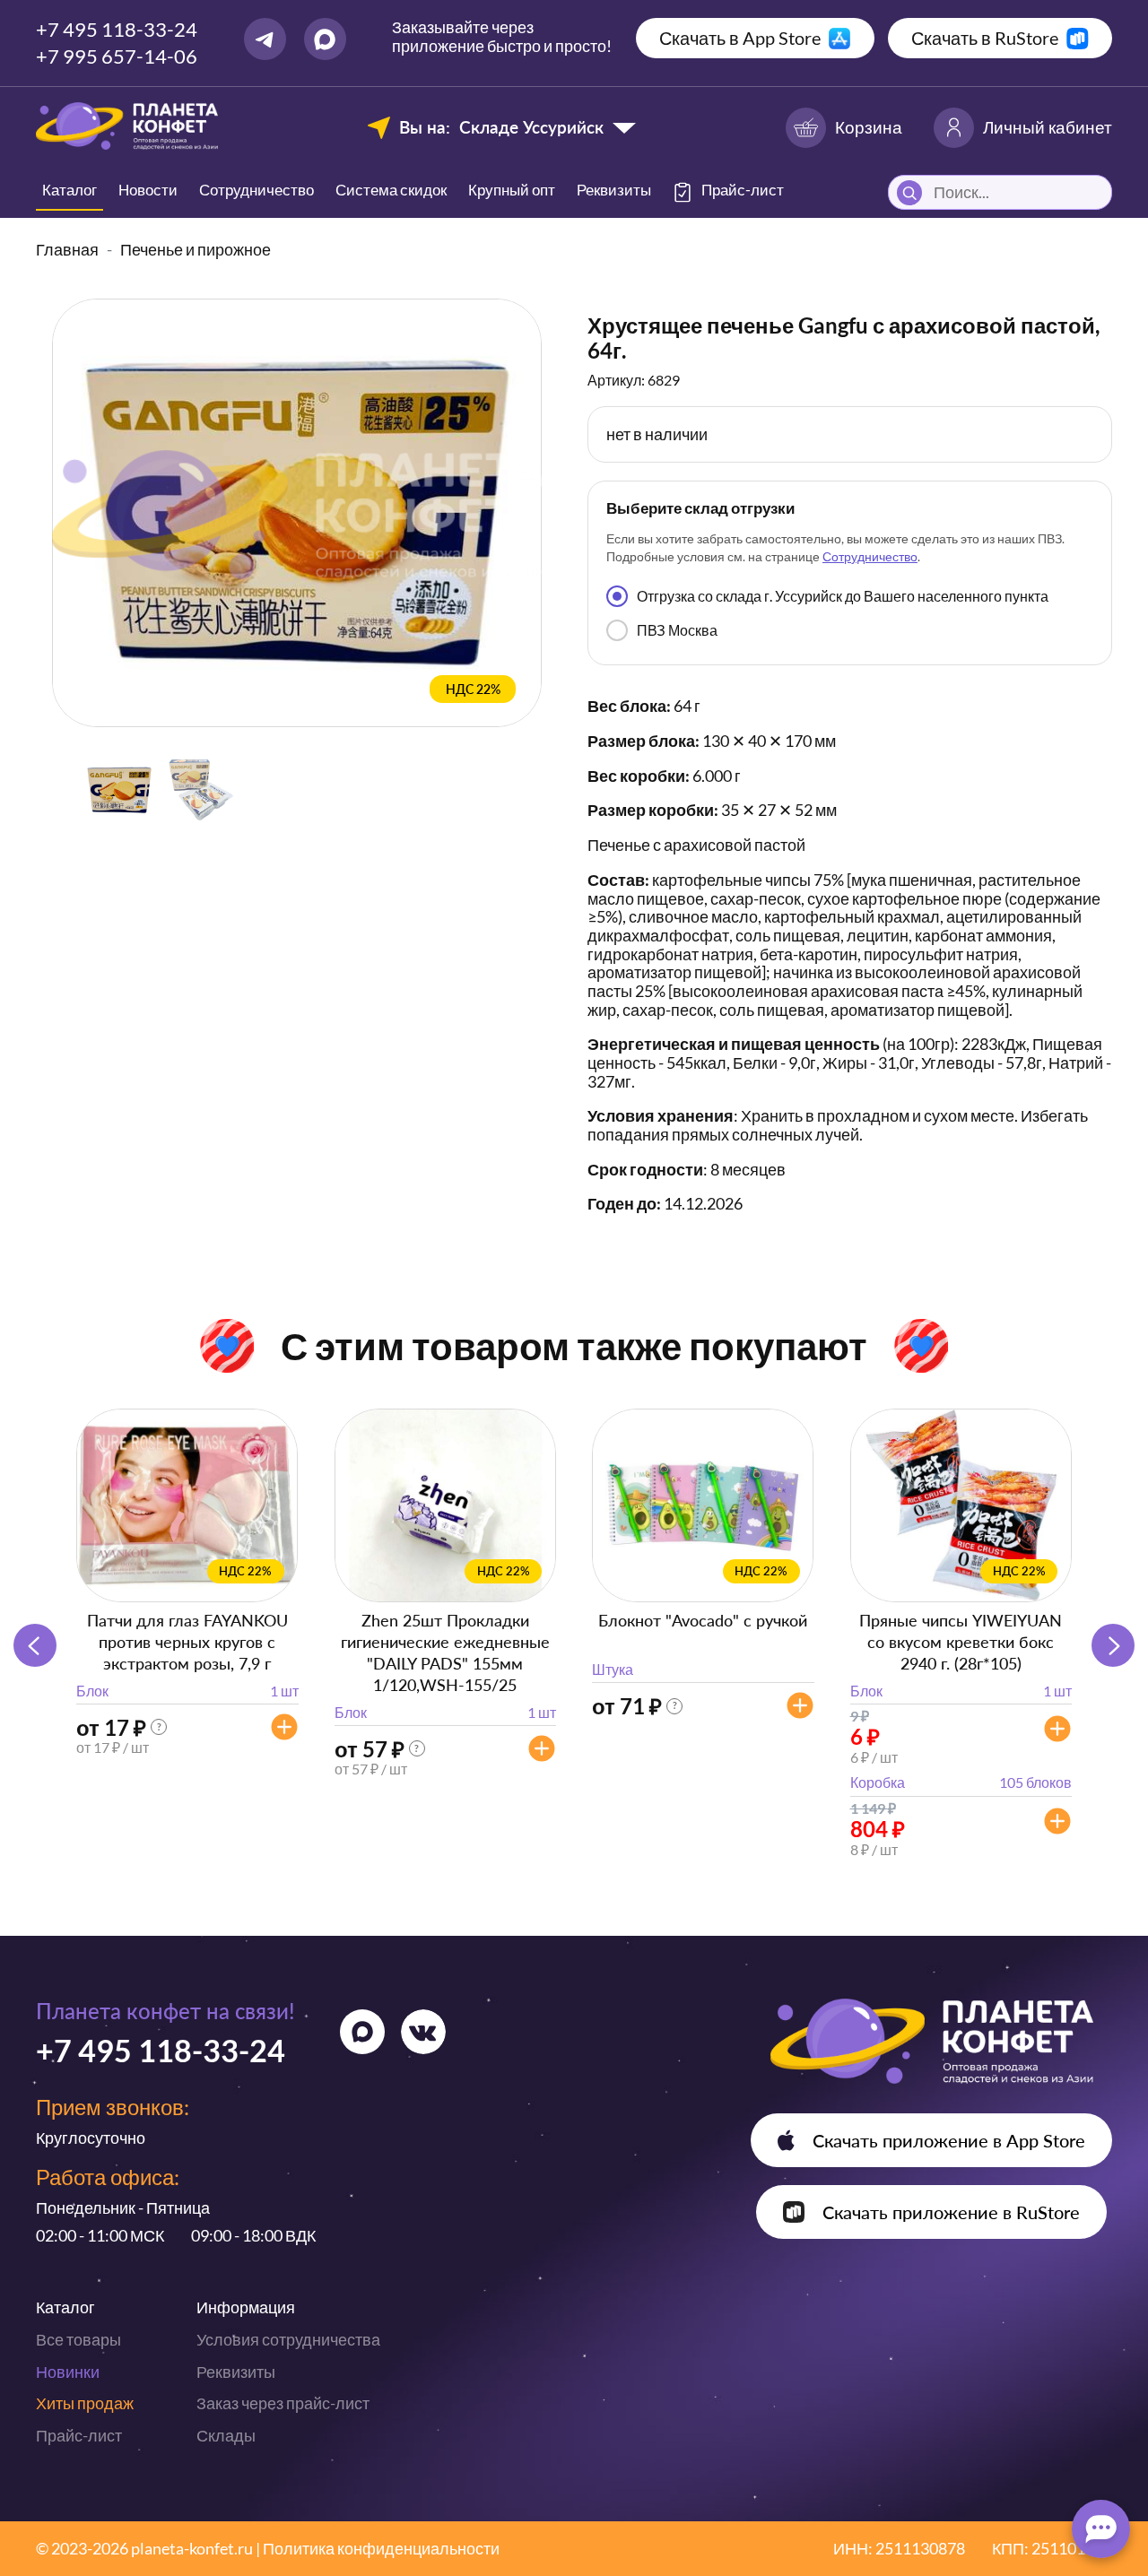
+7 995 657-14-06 (117, 56)
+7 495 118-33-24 (117, 29)
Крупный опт (512, 190)
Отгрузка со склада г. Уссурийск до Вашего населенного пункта (843, 596)
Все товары (78, 2339)
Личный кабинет (1048, 127)
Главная (67, 249)
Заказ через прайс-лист (283, 2403)
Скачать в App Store (740, 38)
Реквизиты (614, 190)
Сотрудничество (257, 190)
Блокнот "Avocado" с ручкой (703, 1620)
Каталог (70, 190)
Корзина (869, 127)
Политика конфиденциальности (381, 2548)
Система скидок (391, 190)
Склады (226, 2435)
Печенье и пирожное (196, 249)
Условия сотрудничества (288, 2339)
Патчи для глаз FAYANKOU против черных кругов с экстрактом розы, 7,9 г (187, 1642)
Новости (148, 190)
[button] (1113, 1645)
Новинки (68, 2372)
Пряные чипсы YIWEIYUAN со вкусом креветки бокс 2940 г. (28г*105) (961, 1642)
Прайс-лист (79, 2435)
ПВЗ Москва (677, 630)
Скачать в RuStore (985, 38)
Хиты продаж (85, 2403)
